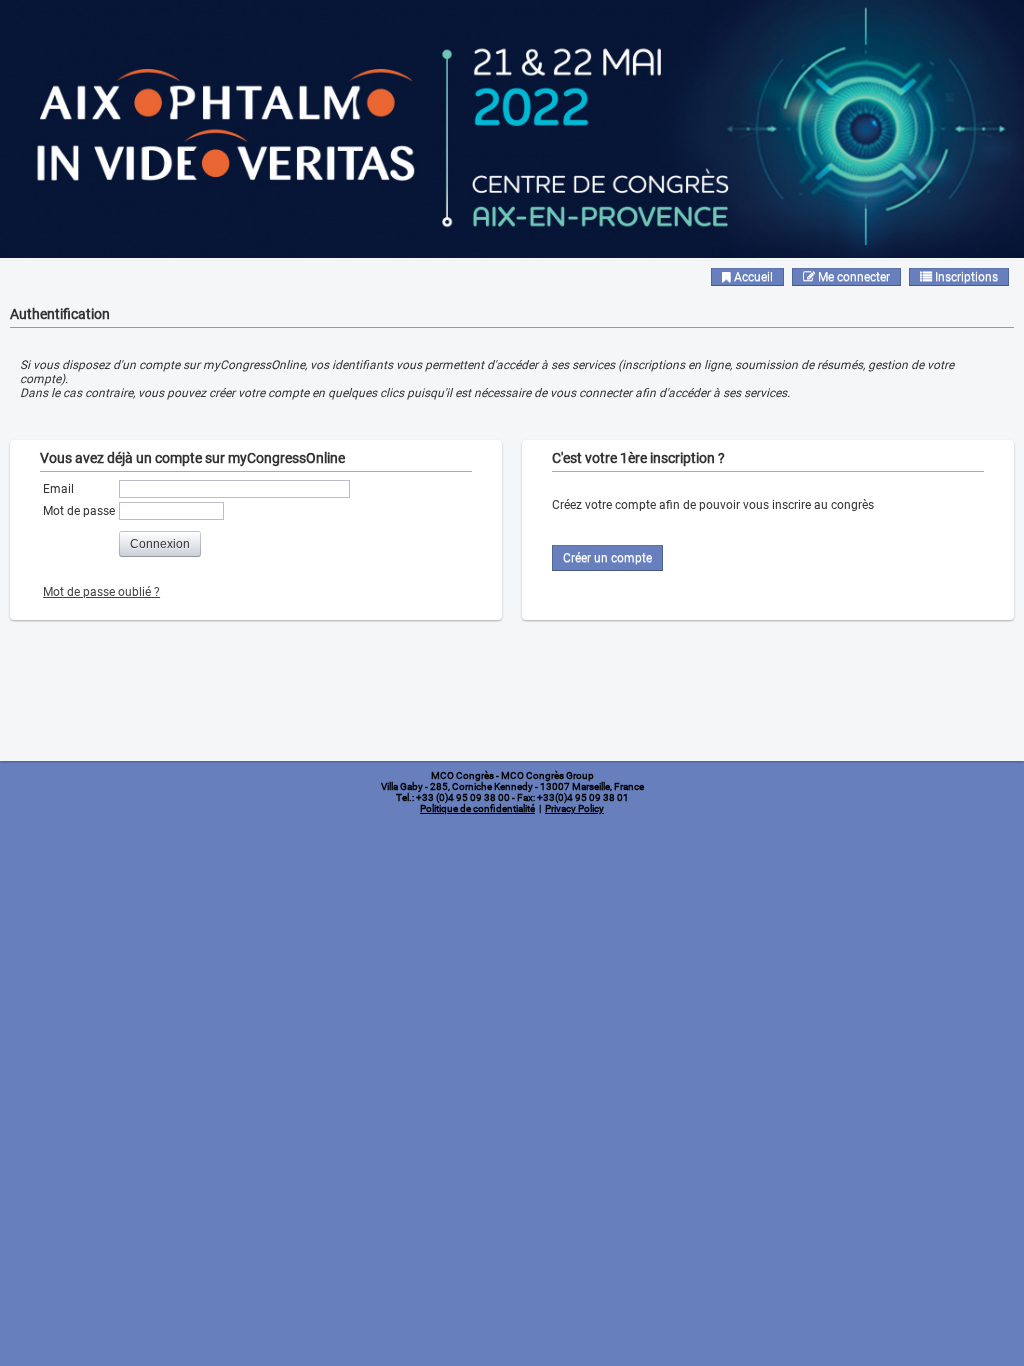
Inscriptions (965, 277)
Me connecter (852, 277)
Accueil (752, 277)
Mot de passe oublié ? (101, 592)
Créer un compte (607, 558)
